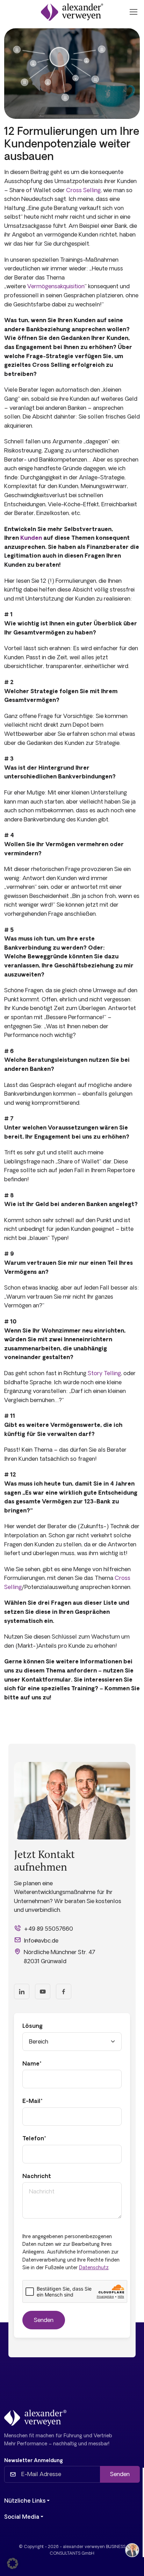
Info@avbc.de (41, 1940)
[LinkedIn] (22, 1991)
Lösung (33, 2026)
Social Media (22, 2517)
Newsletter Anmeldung (34, 2460)
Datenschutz (94, 2267)
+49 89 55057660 (48, 1929)
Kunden (32, 538)
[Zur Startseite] (72, 12)
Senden (120, 2474)
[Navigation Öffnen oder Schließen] (133, 12)
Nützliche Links (25, 2501)
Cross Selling (83, 190)
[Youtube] (43, 1991)
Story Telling (104, 1373)
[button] (13, 2563)
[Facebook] (64, 1991)
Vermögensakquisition (56, 286)
